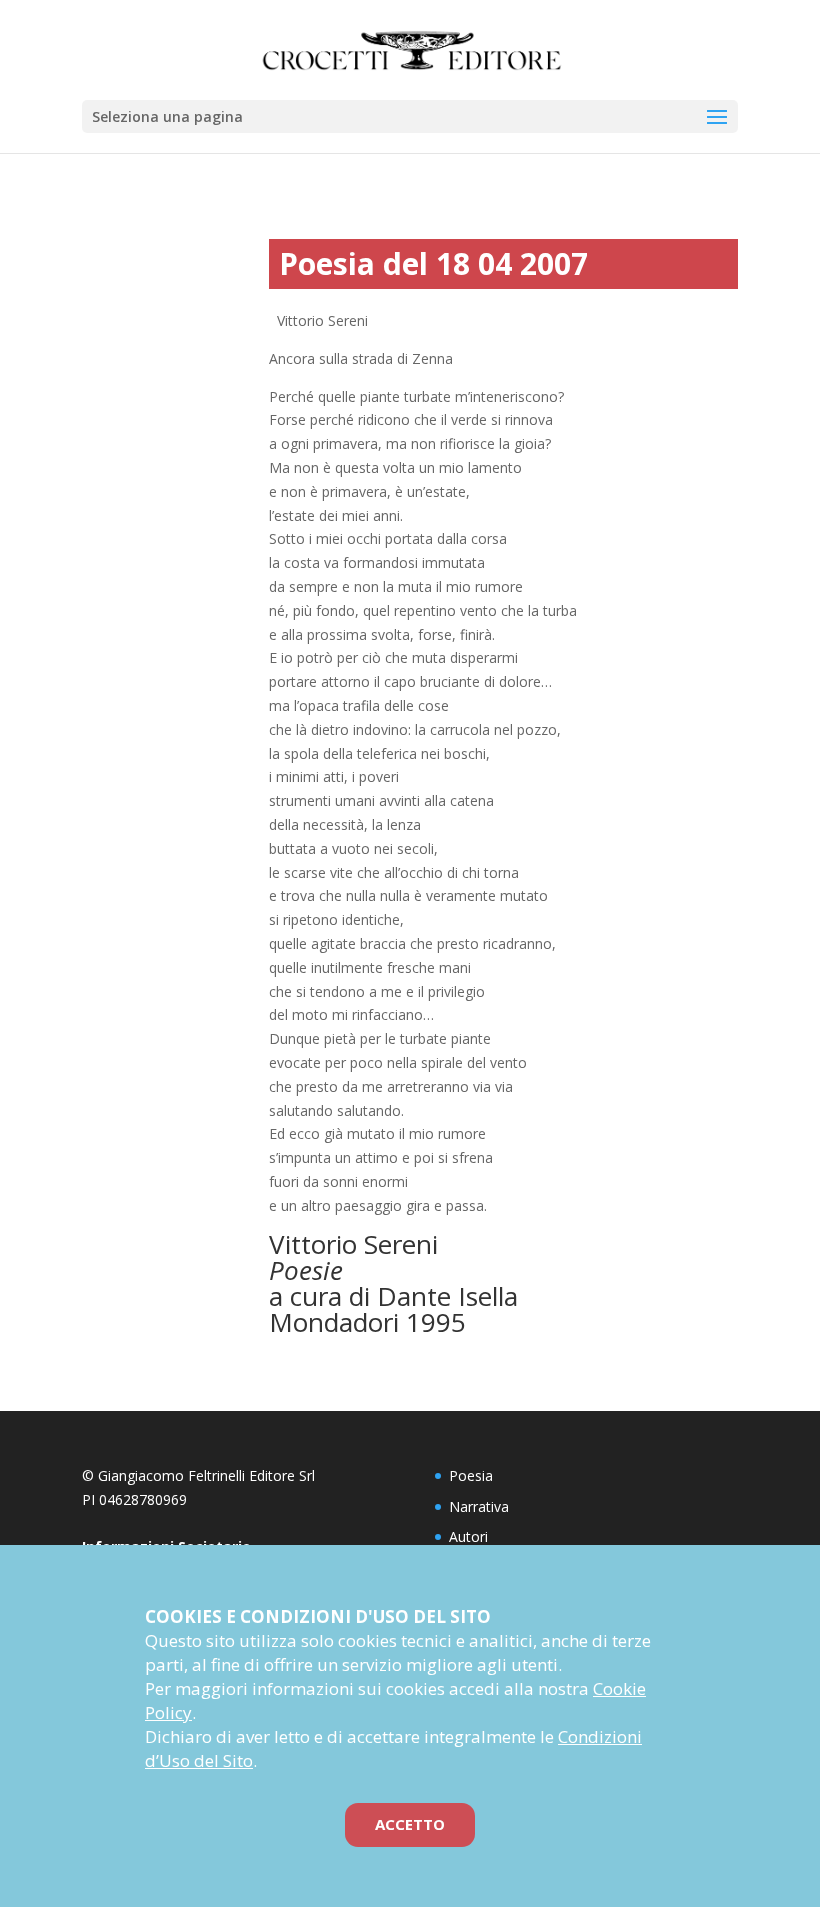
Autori (468, 1536)
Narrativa (479, 1506)
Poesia (471, 1475)
